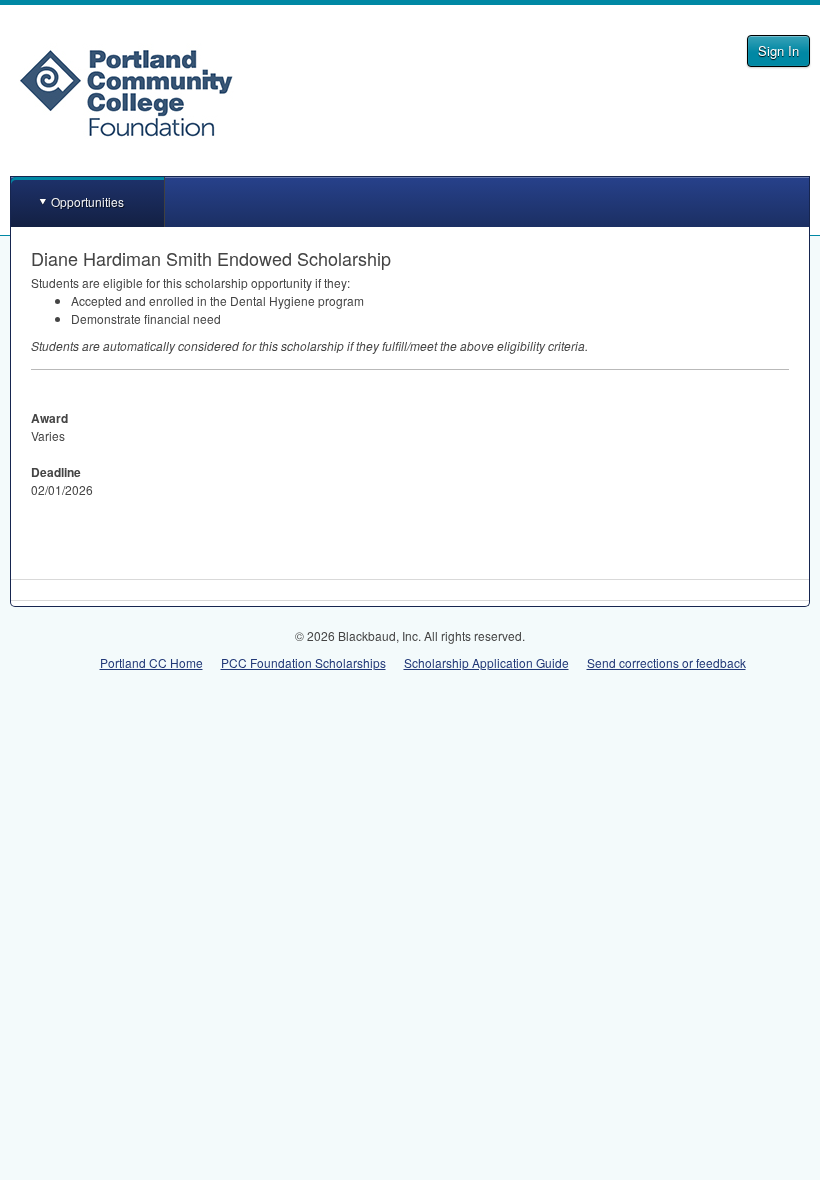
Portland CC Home (151, 662)
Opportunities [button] (87, 201)
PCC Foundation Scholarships (303, 662)
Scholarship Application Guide (486, 662)
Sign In (778, 50)
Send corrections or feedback (666, 662)
